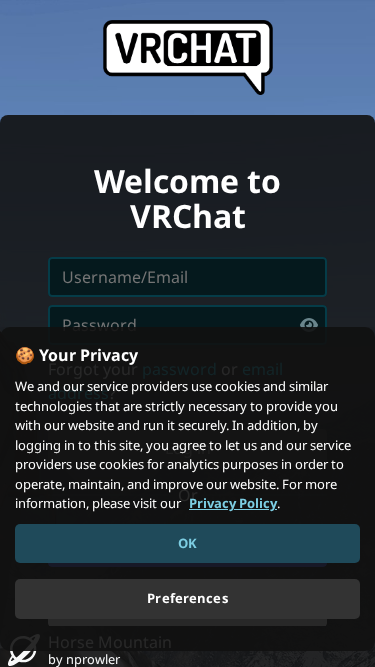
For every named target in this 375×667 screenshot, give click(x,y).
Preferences (187, 598)
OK (187, 543)
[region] (187, 489)
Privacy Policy (233, 503)
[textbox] (187, 325)
